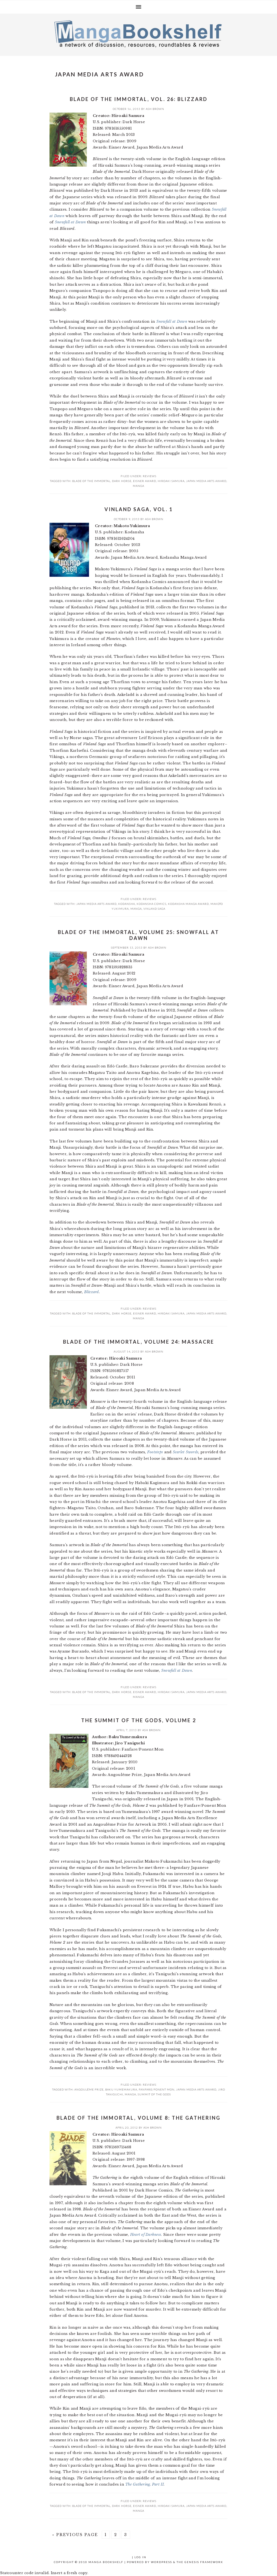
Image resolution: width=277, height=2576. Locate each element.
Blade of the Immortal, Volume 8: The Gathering (138, 2118)
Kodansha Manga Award (188, 904)
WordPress (161, 2562)
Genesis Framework (204, 2562)
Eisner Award (145, 481)
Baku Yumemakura (121, 2089)
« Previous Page (75, 2535)
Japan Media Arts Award (206, 481)
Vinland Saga (154, 909)
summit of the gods (154, 2094)
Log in (140, 2557)
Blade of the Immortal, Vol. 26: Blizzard (139, 99)
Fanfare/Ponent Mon (157, 2089)
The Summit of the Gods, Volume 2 (139, 1720)
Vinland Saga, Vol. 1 (139, 509)
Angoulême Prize (89, 2089)
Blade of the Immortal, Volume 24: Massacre (139, 1342)
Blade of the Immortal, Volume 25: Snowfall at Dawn (138, 935)
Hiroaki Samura (171, 481)
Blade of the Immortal (91, 481)
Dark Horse (122, 481)
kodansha (127, 904)
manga (138, 486)
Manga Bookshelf (138, 33)
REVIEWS (150, 476)
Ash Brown (155, 109)
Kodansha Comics (151, 904)
